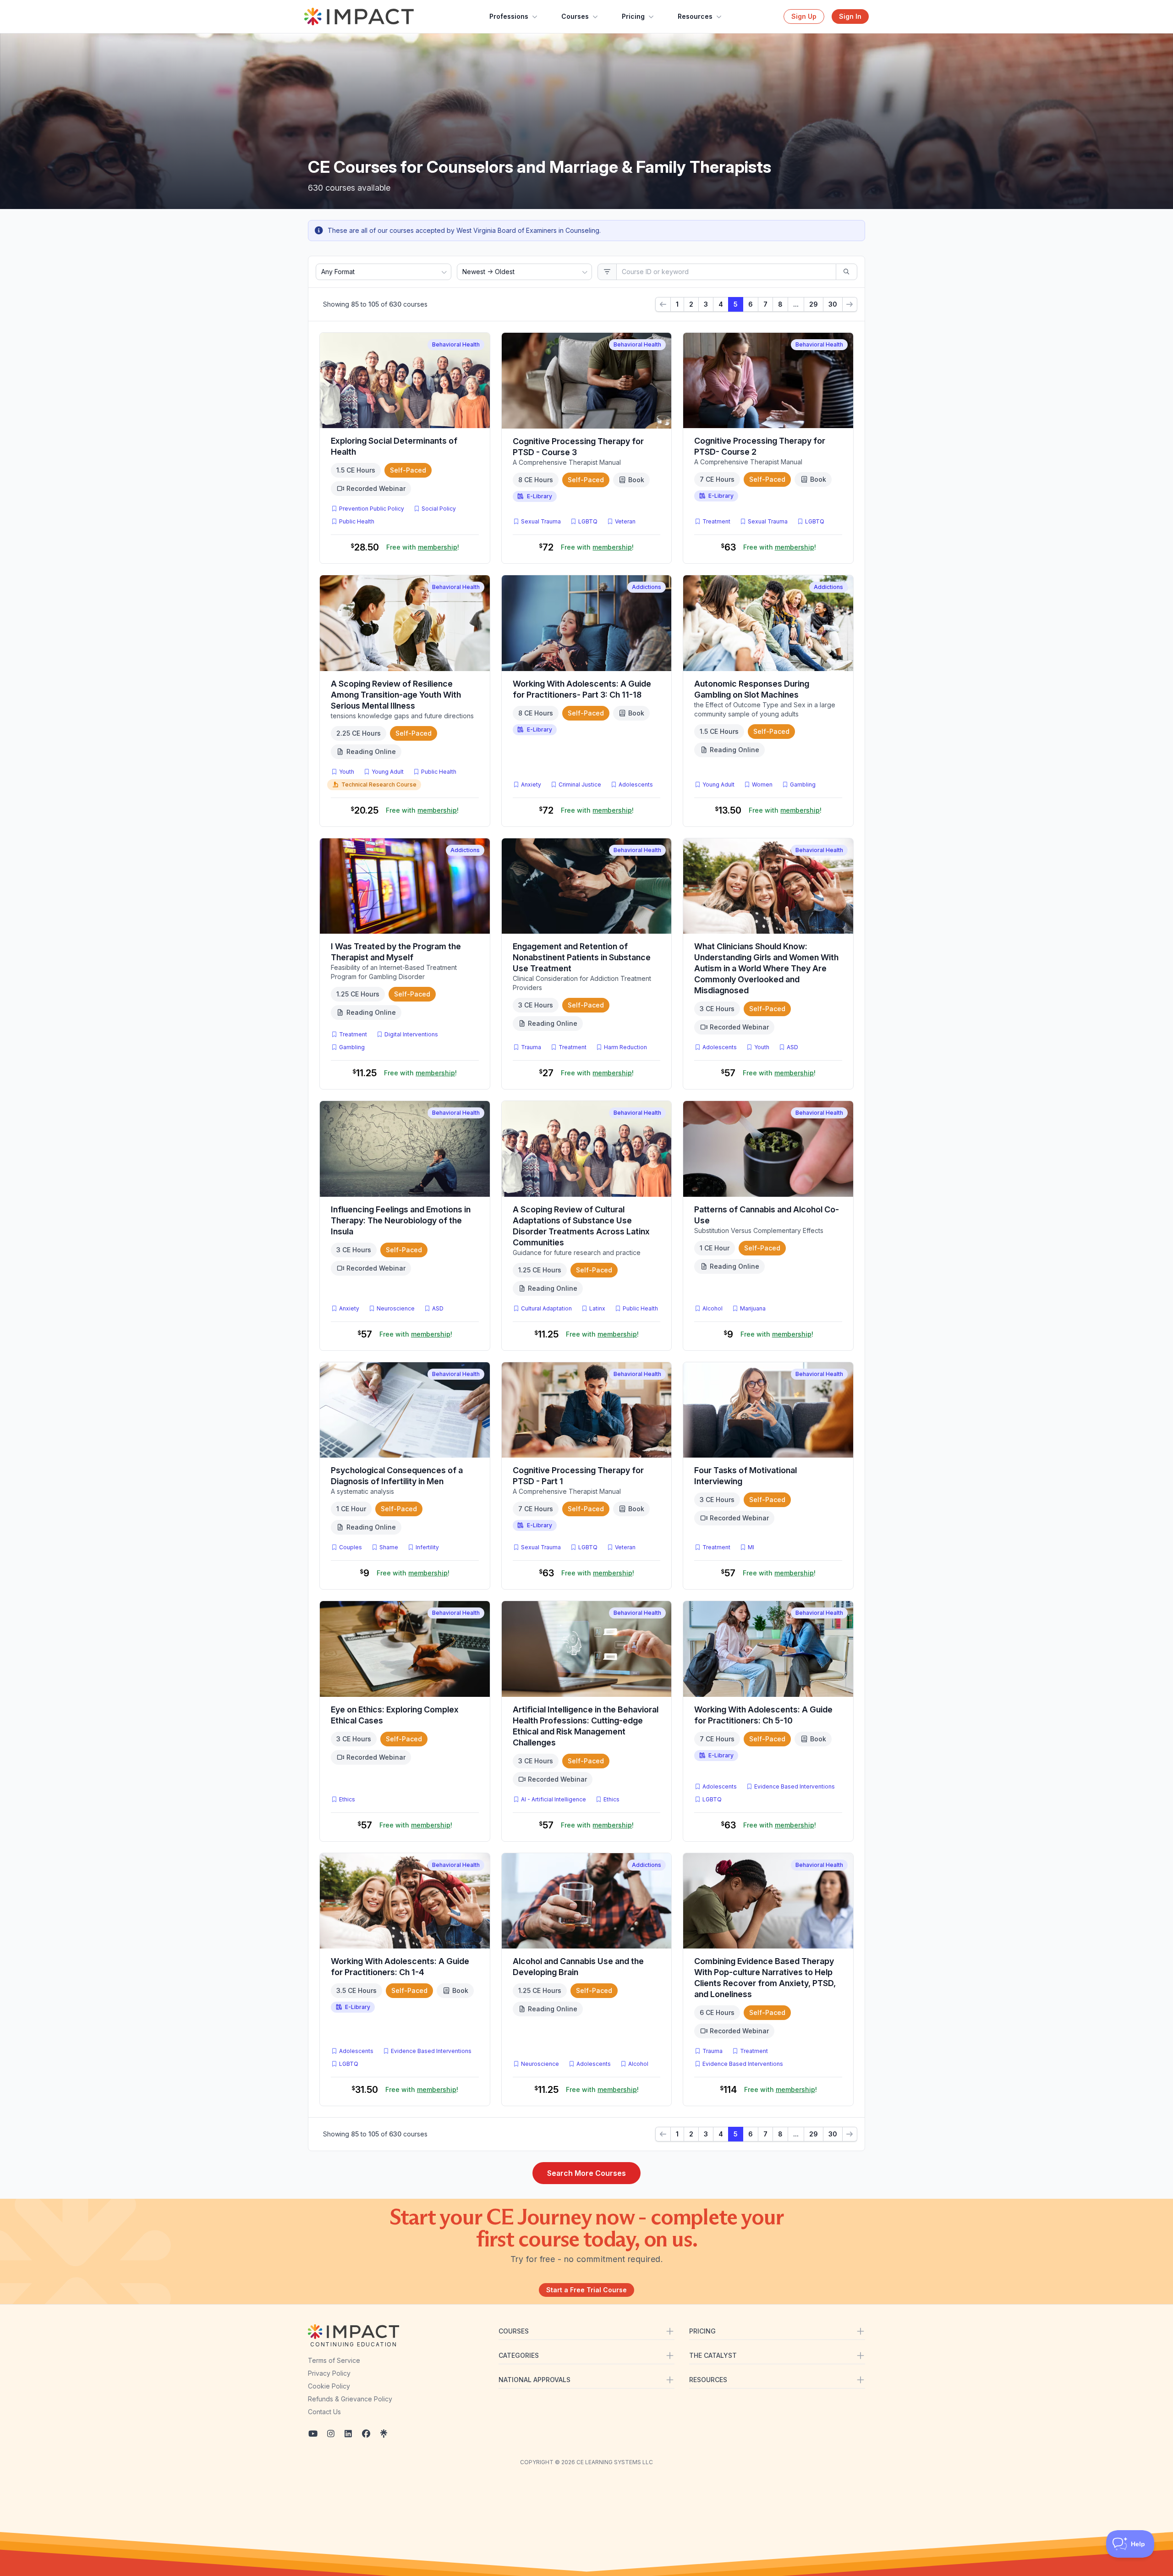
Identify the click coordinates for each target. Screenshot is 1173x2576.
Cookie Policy (329, 2386)
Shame (389, 1547)
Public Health (357, 521)
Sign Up (804, 16)
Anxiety (531, 784)
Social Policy (439, 509)
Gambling (803, 784)
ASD (794, 1047)
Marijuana (753, 1308)
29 (814, 304)
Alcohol (713, 1308)
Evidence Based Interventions (795, 1786)
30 (833, 304)
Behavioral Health (456, 344)
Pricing (633, 16)
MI (753, 1547)
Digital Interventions (411, 1034)
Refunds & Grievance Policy (350, 2399)
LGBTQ (588, 521)
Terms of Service (334, 2360)
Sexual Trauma (541, 521)
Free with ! (423, 547)
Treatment (716, 521)
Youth (347, 772)
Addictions (647, 587)
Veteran (625, 521)
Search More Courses (586, 2173)
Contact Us (324, 2412)
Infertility (427, 1547)
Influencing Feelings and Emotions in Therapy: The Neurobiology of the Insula (401, 1220)
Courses (575, 16)
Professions (509, 16)
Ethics (347, 1799)
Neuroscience (396, 1308)
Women (762, 784)
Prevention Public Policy (372, 509)
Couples (351, 1547)
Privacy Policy (329, 2373)
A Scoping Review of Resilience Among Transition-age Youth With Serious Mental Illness (396, 695)
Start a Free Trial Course (586, 2290)
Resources (695, 16)
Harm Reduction (625, 1047)
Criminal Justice (580, 784)
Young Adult (388, 772)
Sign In (850, 16)
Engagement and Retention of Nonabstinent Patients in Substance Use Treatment (582, 957)
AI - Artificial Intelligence (554, 1799)
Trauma (531, 1047)
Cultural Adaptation (546, 1308)
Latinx (597, 1308)
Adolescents (636, 784)
